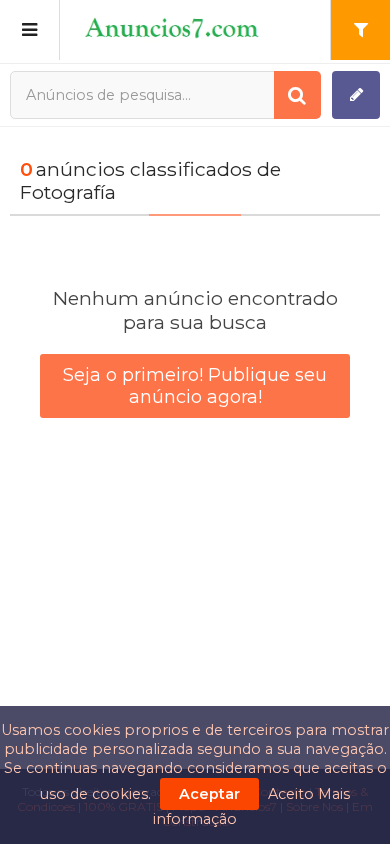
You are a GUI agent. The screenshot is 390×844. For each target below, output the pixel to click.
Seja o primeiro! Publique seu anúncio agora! (195, 386)
